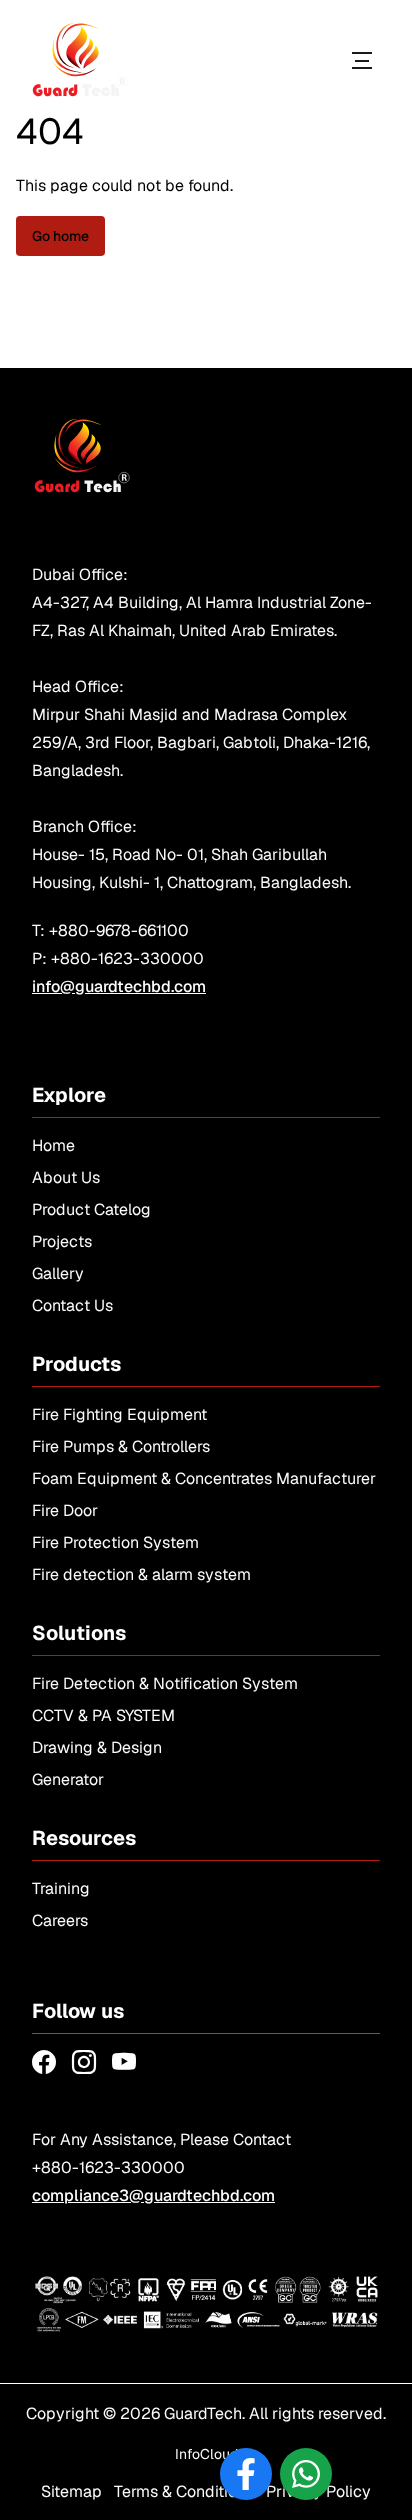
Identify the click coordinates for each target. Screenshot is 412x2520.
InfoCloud (206, 2454)
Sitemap (71, 2491)
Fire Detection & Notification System (165, 1683)
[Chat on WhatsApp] (306, 2474)
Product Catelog (91, 1209)
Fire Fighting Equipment (119, 1414)
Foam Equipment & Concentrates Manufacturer (204, 1478)
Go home (60, 236)
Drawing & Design (97, 1747)
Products (286, 60)
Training (61, 1888)
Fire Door (65, 1510)
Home (53, 1145)
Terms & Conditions (184, 2491)
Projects (62, 1241)
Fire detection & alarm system (141, 1574)
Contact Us (72, 1305)
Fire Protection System (115, 1542)
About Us (66, 1177)
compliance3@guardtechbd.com (153, 2195)
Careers (60, 1920)
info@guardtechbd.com (119, 986)
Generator (68, 1779)
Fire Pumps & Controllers (121, 1446)
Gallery (58, 1273)
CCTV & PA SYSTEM (103, 1715)
